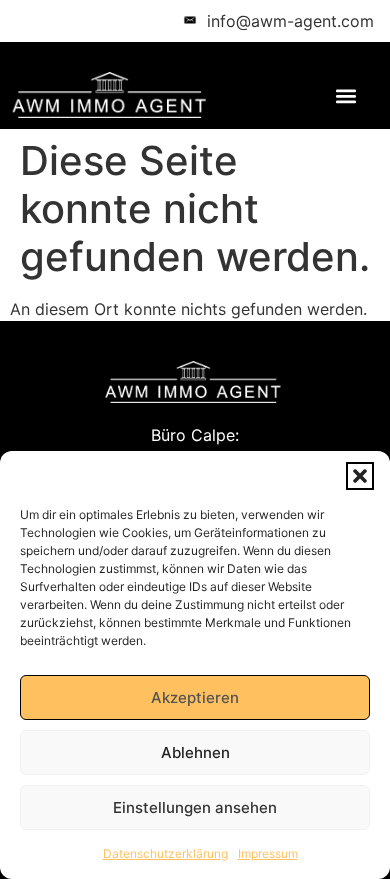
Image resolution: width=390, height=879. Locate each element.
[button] (360, 476)
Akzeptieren (195, 697)
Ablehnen (195, 752)
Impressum (268, 853)
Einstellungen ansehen (195, 807)
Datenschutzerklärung (165, 853)
